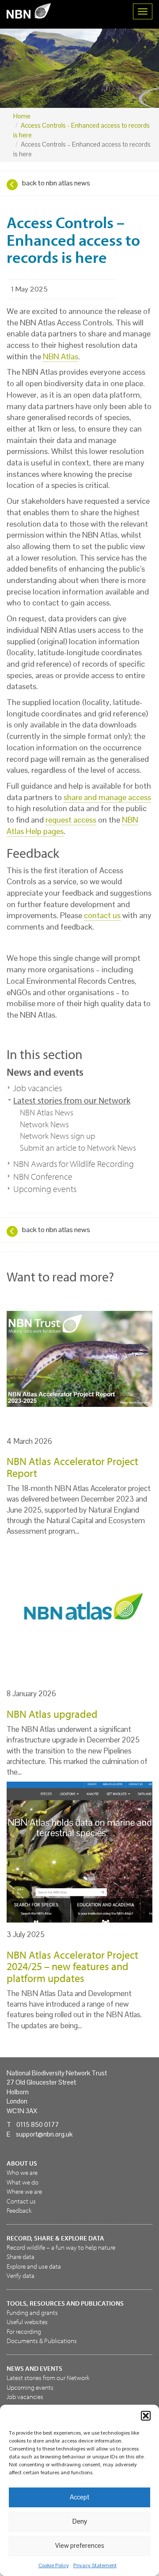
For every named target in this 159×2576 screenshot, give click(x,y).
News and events (45, 1072)
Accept (79, 2497)
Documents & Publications (42, 2341)
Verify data (21, 2275)
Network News (44, 1124)
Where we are (24, 2191)
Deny (80, 2521)
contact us (102, 915)
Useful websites (27, 2322)
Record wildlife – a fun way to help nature (61, 2247)
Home (22, 116)
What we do (23, 2182)
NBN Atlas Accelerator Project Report (72, 1467)
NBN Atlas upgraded (52, 1714)
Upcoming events (45, 1189)
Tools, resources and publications (65, 2303)
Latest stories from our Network (72, 1100)
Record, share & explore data (55, 2238)
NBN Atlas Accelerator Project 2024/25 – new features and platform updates (72, 1966)
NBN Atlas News (47, 1112)
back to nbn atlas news (56, 183)
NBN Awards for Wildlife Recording (74, 1164)
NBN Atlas (61, 356)
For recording (24, 2331)
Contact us (21, 2201)
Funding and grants (32, 2312)
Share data (21, 2257)
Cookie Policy (54, 2565)
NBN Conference (43, 1176)
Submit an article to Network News (78, 1148)
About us (22, 2163)
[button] (146, 2416)
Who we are (22, 2172)
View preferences (80, 2545)
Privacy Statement (95, 2565)
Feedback (19, 2210)
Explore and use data (34, 2266)
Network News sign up (57, 1136)
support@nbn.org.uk (44, 2134)
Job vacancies (38, 1088)
